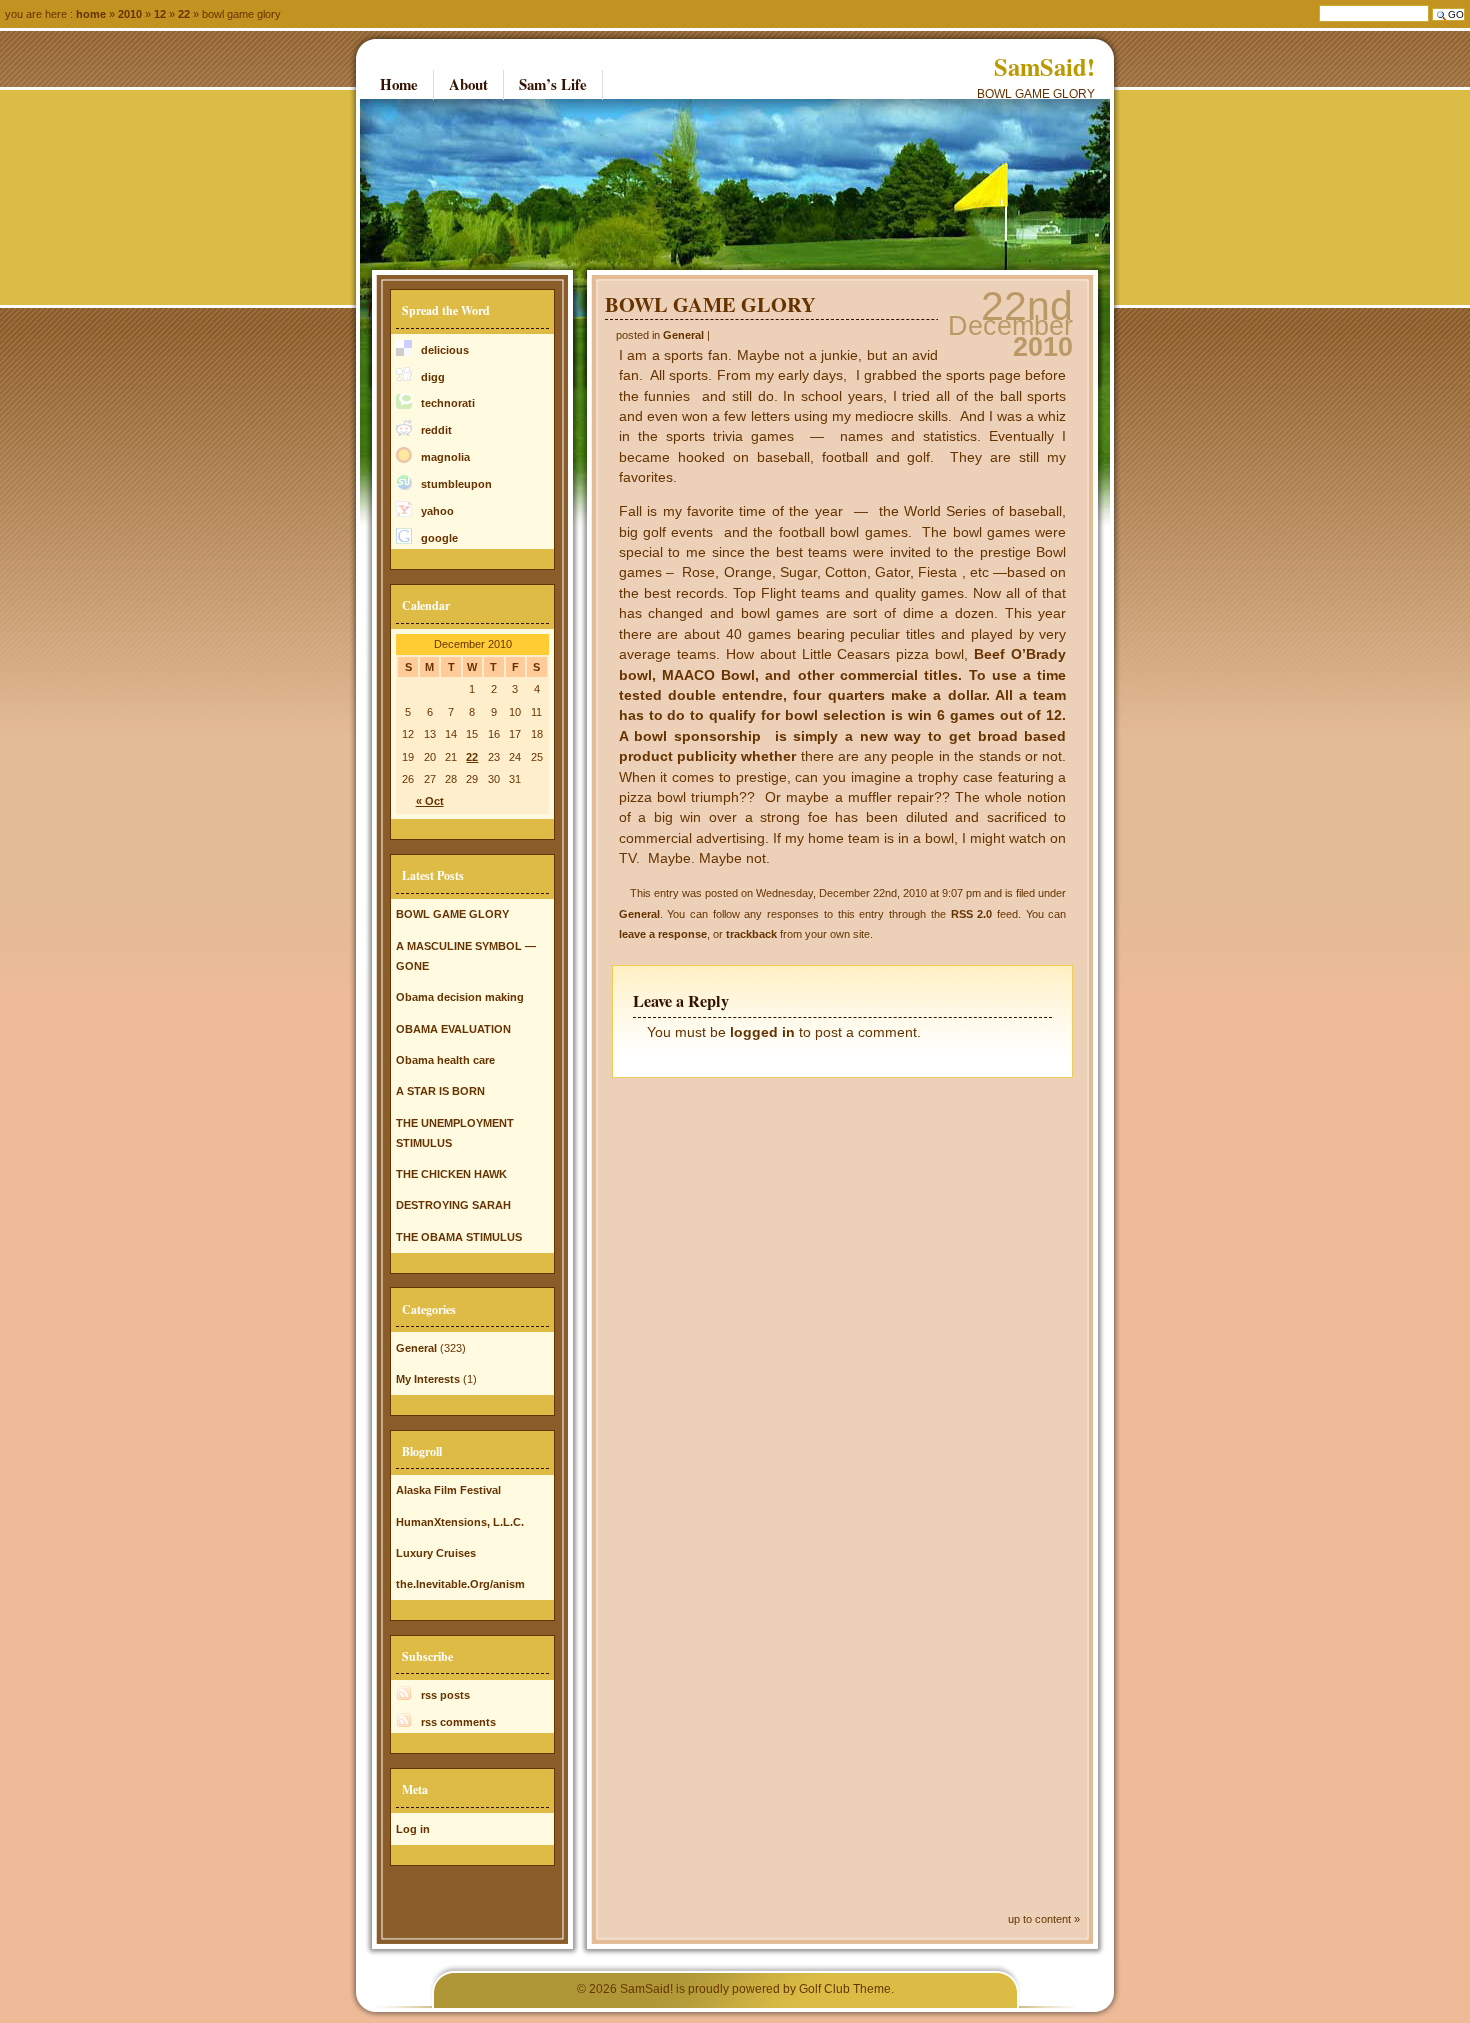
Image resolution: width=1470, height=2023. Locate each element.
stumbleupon (456, 484)
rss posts (445, 1695)
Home (91, 14)
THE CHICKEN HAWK (451, 1174)
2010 (130, 14)
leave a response (663, 934)
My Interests (428, 1379)
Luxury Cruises (436, 1553)
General (683, 335)
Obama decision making (460, 997)
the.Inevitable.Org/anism (460, 1584)
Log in (413, 1829)
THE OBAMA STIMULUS (459, 1237)
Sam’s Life (553, 84)
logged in (762, 1032)
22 (472, 757)
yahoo (437, 511)
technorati (448, 403)
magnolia (445, 457)
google (439, 538)
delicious (445, 350)
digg (433, 377)
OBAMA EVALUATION (453, 1029)
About (468, 84)
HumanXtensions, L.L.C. (460, 1522)
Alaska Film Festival (448, 1490)
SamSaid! (1044, 66)
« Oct (430, 801)
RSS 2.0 (972, 914)
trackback (751, 934)
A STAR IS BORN (440, 1091)
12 (160, 14)
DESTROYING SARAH (453, 1205)
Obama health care (445, 1060)
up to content (1039, 1919)
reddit (436, 430)
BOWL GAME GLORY (710, 304)
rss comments (458, 1722)
